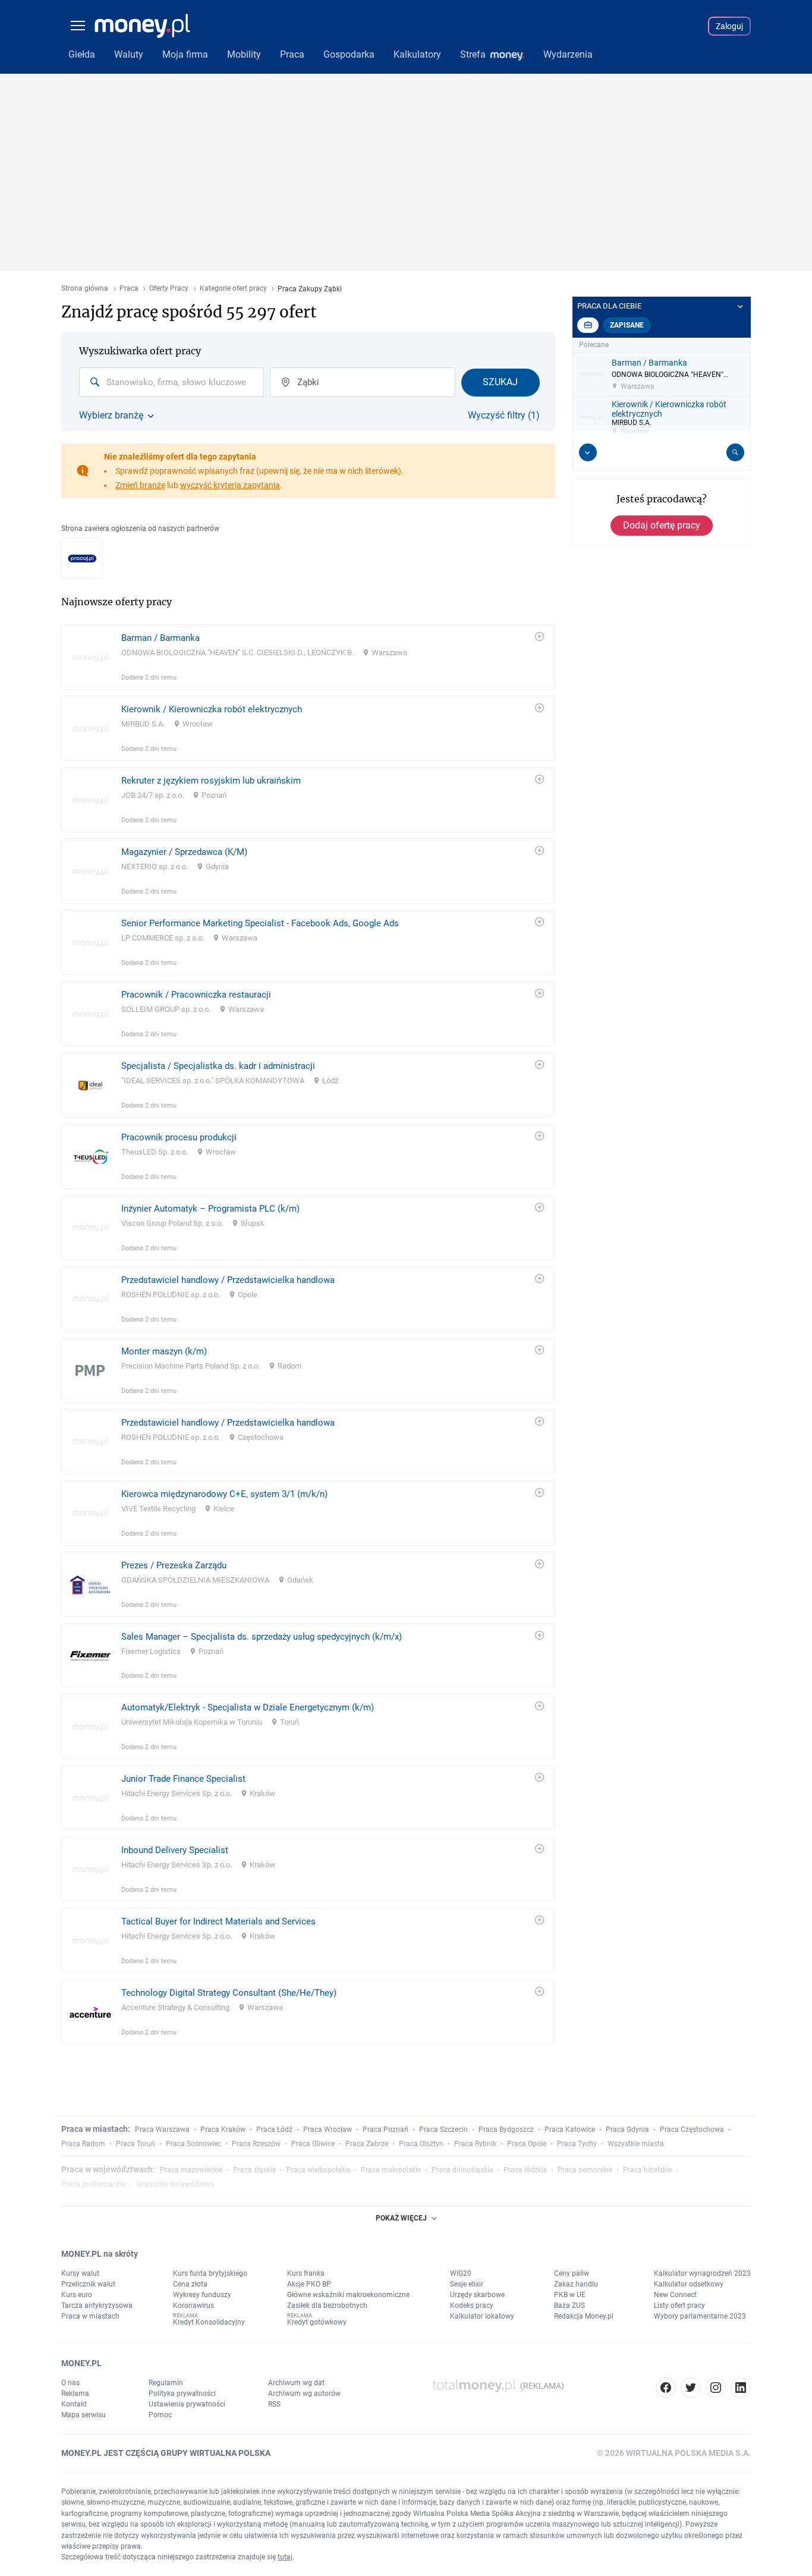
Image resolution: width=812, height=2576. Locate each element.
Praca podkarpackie (93, 2184)
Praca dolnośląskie (462, 2170)
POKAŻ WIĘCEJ (401, 2218)
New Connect (675, 2295)
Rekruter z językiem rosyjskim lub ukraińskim (211, 781)
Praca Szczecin (443, 2130)
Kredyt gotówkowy (317, 2322)
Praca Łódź (274, 2130)
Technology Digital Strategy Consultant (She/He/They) (229, 1993)
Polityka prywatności (182, 2393)
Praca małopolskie (391, 2170)
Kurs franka (306, 2273)
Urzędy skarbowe (477, 2295)
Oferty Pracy (169, 289)
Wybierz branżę (111, 416)
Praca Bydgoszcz (506, 2130)
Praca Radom (83, 2144)
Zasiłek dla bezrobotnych (327, 2305)
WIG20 (461, 2273)
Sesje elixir (467, 2284)
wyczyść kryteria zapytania (230, 485)
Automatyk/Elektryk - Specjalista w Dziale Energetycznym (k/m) (248, 1707)
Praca (129, 289)
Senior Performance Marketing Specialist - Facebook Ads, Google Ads (260, 923)
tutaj (285, 2557)
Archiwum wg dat (296, 2383)
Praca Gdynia (627, 2130)
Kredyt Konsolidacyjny (209, 2322)
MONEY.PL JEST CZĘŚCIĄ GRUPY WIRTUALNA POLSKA (166, 2453)
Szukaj (500, 382)
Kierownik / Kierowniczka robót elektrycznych (212, 709)
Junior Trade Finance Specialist (183, 1779)
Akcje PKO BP (309, 2284)
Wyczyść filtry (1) (504, 416)
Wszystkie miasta (636, 2144)
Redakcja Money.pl (584, 2316)
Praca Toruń (136, 2144)
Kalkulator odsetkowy (689, 2284)
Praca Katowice (570, 2130)
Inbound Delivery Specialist (175, 1850)
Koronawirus (193, 2305)
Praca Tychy (577, 2144)
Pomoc (160, 2415)
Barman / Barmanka (160, 638)
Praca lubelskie (647, 2170)
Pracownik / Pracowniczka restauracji (196, 995)
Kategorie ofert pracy (233, 289)
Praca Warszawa (162, 2130)
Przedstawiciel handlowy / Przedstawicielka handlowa (228, 1280)
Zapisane (627, 325)
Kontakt (74, 2404)
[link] (308, 657)
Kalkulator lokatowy (482, 2316)
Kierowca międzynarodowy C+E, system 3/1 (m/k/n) (224, 1494)
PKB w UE (570, 2295)
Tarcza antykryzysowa (97, 2305)
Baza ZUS (569, 2305)
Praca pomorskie (585, 2170)
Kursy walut (80, 2273)
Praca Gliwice (313, 2144)
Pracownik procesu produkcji (179, 1137)
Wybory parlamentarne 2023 (700, 2316)
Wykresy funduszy (202, 2295)
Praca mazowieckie (191, 2170)
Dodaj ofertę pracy (662, 525)
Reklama (75, 2393)
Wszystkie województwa (175, 2184)
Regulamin (166, 2383)
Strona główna (85, 289)
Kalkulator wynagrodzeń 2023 (702, 2273)
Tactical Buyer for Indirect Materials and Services (218, 1921)
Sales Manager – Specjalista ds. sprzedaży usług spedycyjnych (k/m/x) (262, 1637)
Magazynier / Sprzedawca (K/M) (184, 852)
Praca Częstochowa (692, 2130)
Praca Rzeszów (256, 2144)
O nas (70, 2383)
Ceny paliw (572, 2273)
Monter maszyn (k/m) (164, 1351)
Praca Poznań (385, 2130)
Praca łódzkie (525, 2170)
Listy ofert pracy (679, 2305)
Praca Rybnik (475, 2144)
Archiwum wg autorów (304, 2393)
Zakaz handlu (576, 2284)
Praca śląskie (254, 2170)
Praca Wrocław (328, 2130)
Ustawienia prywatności (187, 2404)
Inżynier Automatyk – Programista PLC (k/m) (210, 1209)
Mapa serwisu (84, 2415)
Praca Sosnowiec (193, 2144)
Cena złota (190, 2284)
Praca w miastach (90, 2316)
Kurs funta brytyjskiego (210, 2273)
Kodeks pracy (472, 2305)
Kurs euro (77, 2295)
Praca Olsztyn (421, 2144)
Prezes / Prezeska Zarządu (174, 1565)
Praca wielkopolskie (318, 2170)
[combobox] (171, 382)
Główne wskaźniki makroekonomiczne (348, 2295)
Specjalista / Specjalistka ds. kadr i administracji (218, 1066)
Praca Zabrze (367, 2144)
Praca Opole (527, 2144)
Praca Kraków (223, 2130)
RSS (274, 2404)
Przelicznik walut (88, 2284)
